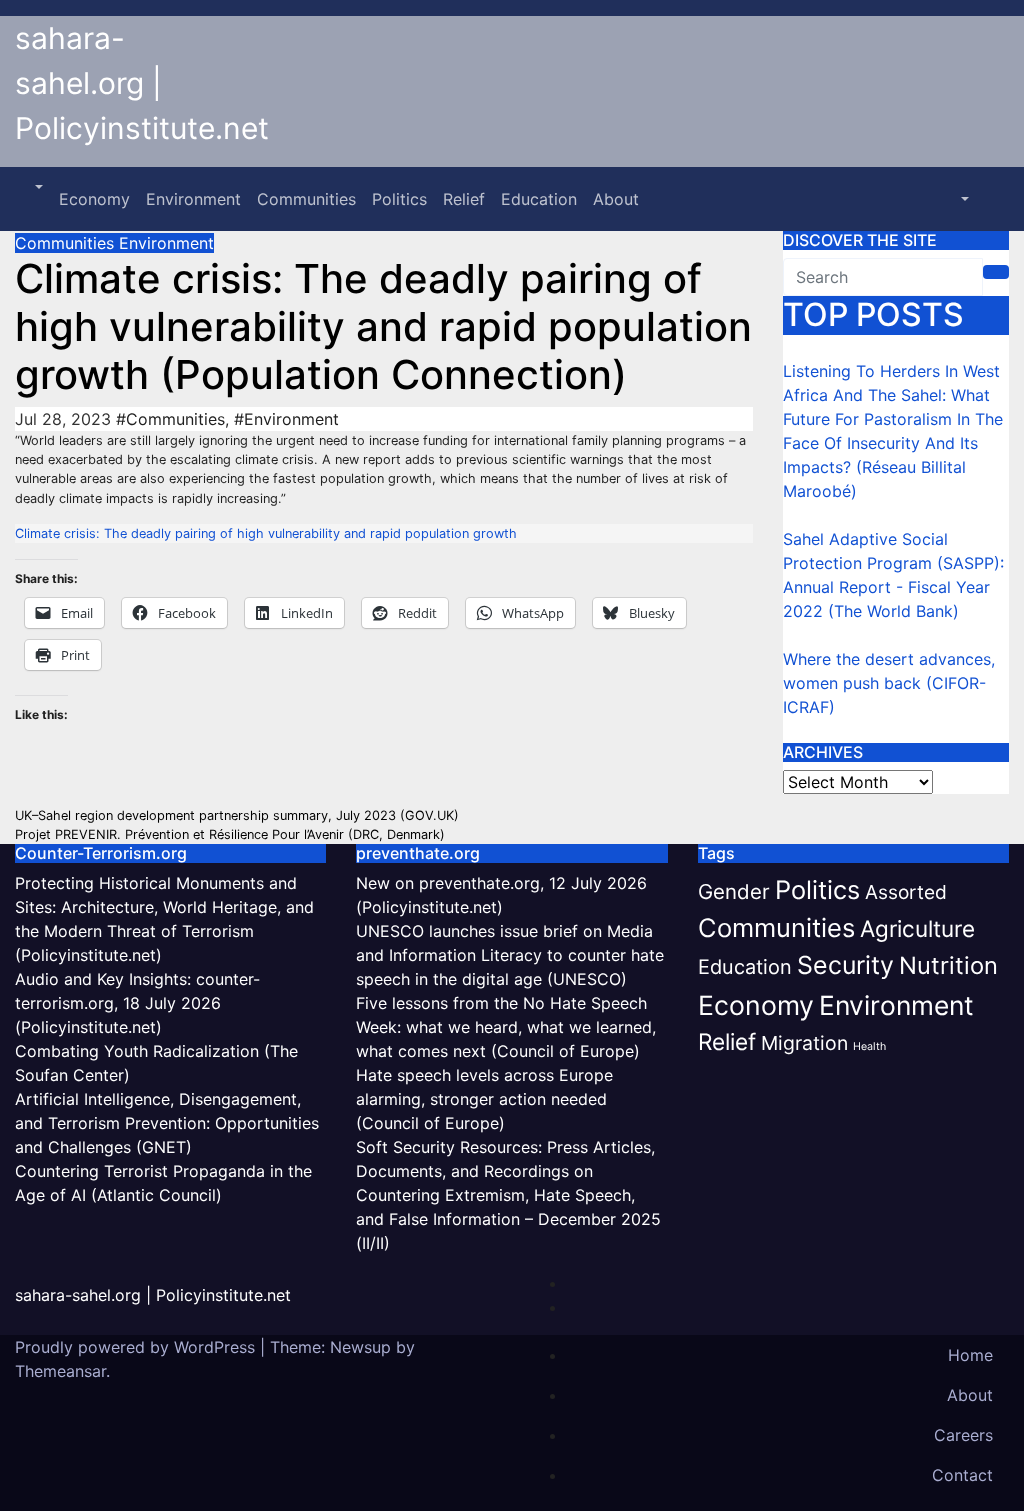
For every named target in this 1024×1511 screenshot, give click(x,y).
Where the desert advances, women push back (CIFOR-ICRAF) (889, 683)
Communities (306, 199)
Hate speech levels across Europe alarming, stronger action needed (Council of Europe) (484, 1099)
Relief (464, 199)
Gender (734, 891)
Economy (94, 199)
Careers (963, 1435)
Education (539, 199)
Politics (399, 199)
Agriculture (917, 928)
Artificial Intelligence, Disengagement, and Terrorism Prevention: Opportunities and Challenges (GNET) (167, 1123)
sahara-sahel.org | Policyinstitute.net (142, 83)
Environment (193, 199)
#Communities (170, 419)
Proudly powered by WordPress (137, 1347)
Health (869, 1046)
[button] (37, 187)
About (616, 199)
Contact (962, 1475)
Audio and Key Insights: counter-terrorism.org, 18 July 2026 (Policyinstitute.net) (137, 1003)
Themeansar (60, 1371)
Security (845, 965)
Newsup (360, 1347)
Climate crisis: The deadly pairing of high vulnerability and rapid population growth (266, 533)
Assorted (906, 892)
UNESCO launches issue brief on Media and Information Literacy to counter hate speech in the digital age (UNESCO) (510, 955)
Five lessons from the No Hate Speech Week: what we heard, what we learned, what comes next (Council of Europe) (506, 1027)
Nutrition (948, 965)
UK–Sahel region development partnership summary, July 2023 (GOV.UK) (237, 815)
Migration (804, 1043)
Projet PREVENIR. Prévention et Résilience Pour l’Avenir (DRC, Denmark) (230, 834)
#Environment (286, 419)
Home (970, 1355)
